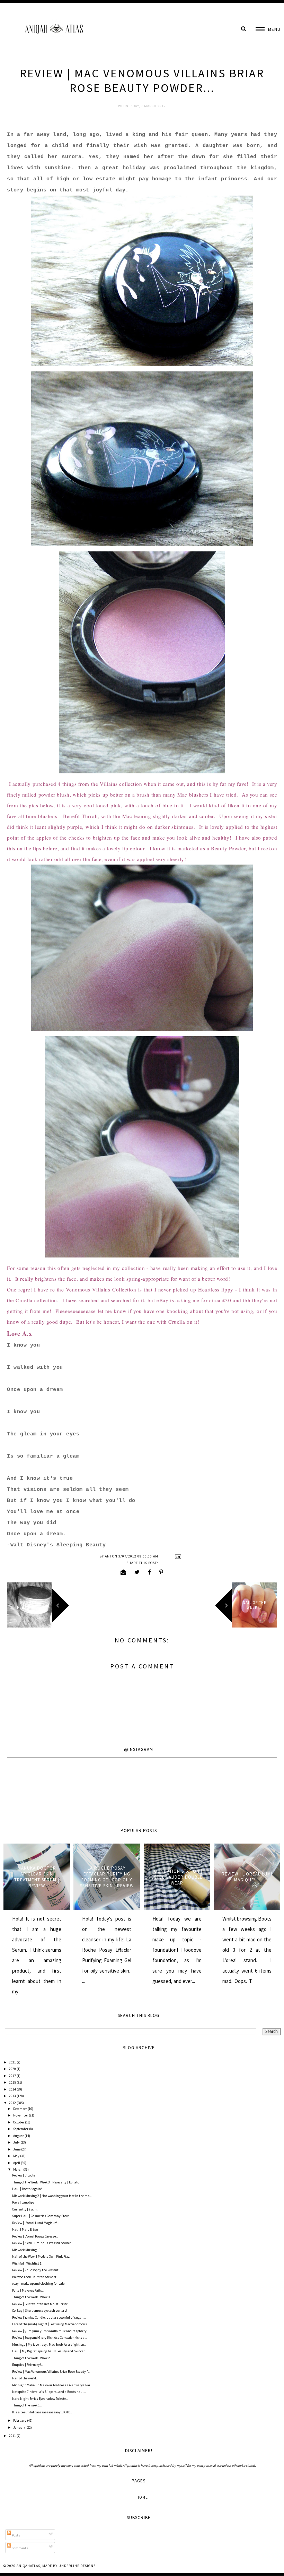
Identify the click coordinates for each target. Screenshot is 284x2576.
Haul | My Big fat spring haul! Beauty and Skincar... (49, 2351)
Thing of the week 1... (27, 2405)
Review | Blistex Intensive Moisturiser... (41, 2304)
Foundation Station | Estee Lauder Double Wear (177, 1877)
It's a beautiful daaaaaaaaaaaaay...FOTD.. (42, 2412)
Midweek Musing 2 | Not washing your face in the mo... (52, 2196)
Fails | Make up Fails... (28, 2290)
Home (142, 2497)
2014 (13, 2089)
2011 (13, 2436)
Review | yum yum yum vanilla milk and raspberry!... (51, 2331)
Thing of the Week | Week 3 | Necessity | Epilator (46, 2182)
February (20, 2420)
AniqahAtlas (28, 2566)
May (17, 2156)
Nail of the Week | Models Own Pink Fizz (41, 2256)
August (19, 2136)
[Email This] (123, 1572)
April (17, 2163)
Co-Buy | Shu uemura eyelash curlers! (40, 2311)
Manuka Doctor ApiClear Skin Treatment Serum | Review (37, 1877)
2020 (13, 2069)
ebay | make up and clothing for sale (38, 2283)
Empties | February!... (28, 2365)
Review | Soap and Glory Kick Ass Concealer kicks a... (49, 2338)
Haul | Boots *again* (27, 2189)
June (17, 2149)
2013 (13, 2096)
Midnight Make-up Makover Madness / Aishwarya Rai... (52, 2385)
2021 (13, 2062)
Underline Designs (77, 2566)
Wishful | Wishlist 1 (27, 2263)
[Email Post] (177, 1556)
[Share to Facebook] (150, 1572)
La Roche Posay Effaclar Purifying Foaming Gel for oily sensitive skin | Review (107, 1877)
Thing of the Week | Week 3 (31, 2297)
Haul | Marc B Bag (25, 2229)
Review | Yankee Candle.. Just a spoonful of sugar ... (49, 2317)
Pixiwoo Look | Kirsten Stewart (34, 2277)
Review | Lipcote (24, 2175)
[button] (268, 29)
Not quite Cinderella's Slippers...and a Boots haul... (49, 2392)
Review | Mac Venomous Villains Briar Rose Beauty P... (51, 2372)
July (17, 2142)
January (20, 2427)
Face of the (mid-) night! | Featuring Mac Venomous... (51, 2324)
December (20, 2109)
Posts (16, 2535)
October (19, 2122)
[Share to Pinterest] (161, 1572)
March (18, 2169)
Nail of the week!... (25, 2378)
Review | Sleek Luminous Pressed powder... (42, 2243)
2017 (13, 2076)
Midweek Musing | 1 (26, 2250)
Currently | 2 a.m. (25, 2209)
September (21, 2129)
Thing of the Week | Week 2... (32, 2358)
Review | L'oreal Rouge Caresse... (35, 2236)
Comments (20, 2548)
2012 (13, 2103)
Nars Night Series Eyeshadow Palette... (40, 2399)
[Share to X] (137, 1572)
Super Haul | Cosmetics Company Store (41, 2216)
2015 (13, 2082)
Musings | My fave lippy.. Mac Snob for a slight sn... (49, 2345)
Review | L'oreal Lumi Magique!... (247, 1877)
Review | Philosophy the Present (35, 2270)
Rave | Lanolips (23, 2202)
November (21, 2115)
